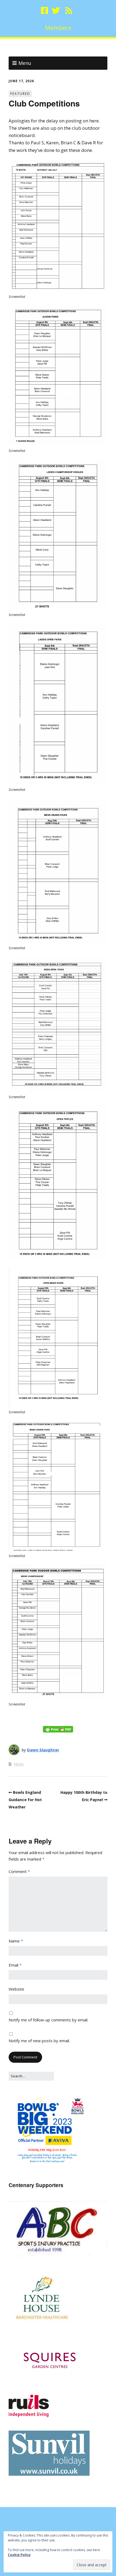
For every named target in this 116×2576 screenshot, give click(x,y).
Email (15, 1965)
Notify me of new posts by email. (39, 2041)
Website (16, 1989)
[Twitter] (56, 11)
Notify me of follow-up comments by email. (48, 2020)
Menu (25, 63)
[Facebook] (45, 11)
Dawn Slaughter (43, 1750)
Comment (19, 1871)
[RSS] (69, 11)
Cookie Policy (19, 2555)
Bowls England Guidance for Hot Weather (25, 1800)
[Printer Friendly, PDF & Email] (58, 1729)
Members (58, 28)
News (19, 1764)
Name (16, 1941)
